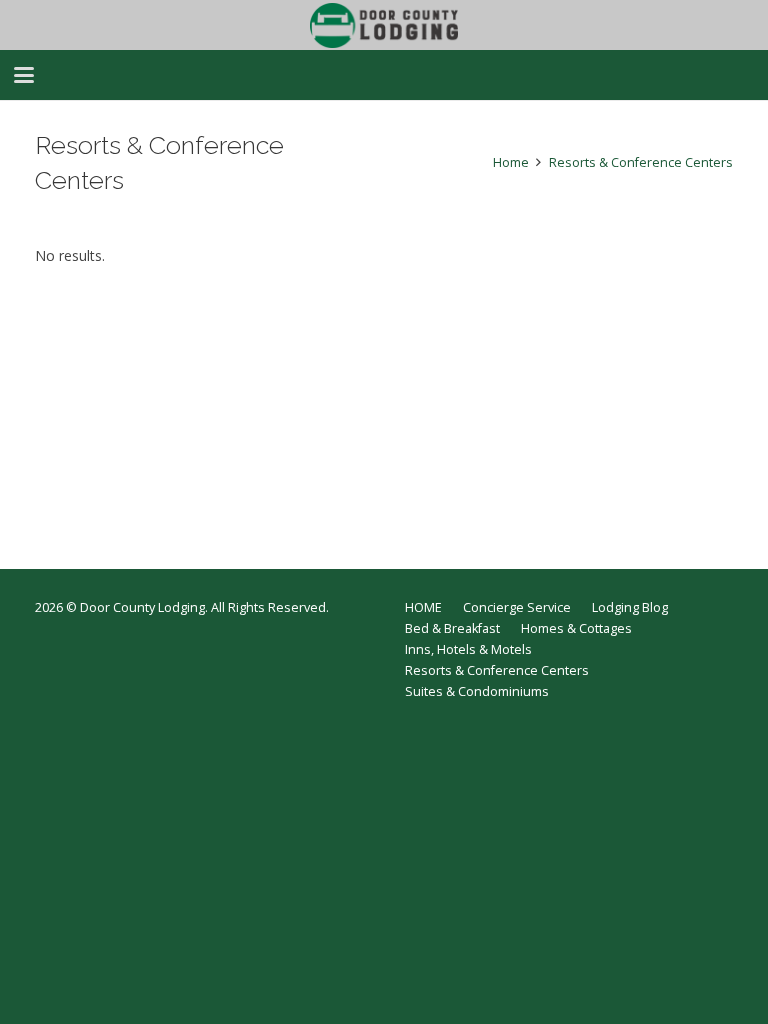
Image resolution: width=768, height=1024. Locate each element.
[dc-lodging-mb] (384, 25)
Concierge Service (517, 607)
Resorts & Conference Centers (497, 670)
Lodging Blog (630, 607)
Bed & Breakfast (452, 628)
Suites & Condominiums (477, 691)
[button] (24, 75)
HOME (423, 607)
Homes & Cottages (576, 628)
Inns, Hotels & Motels (468, 649)
